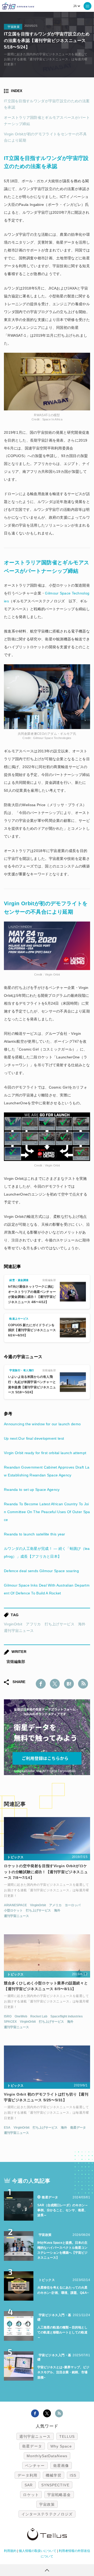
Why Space (61, 2446)
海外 (82, 1624)
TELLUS (67, 2436)
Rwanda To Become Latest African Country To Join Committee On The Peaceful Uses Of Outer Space (47, 1512)
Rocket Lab (39, 2016)
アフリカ (33, 1624)
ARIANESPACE (15, 1905)
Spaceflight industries (67, 2016)
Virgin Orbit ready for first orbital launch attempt (45, 1453)
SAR (29, 2485)
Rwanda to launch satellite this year (35, 1534)
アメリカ (55, 1905)
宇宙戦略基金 (59, 2495)
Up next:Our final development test (34, 1438)
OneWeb (21, 2016)
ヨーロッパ (73, 1905)
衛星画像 (61, 2466)
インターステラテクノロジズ (47, 2514)
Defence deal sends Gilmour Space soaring (41, 1571)
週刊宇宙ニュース (19, 1631)
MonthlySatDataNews (47, 2456)
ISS (73, 2475)
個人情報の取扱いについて (38, 2551)
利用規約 (10, 2551)
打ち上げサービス (60, 1624)
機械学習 (54, 2475)
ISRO (8, 2016)
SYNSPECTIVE (55, 2485)
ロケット (31, 2495)
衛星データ (78, 2128)
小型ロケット (13, 1910)
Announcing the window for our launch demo (42, 1424)
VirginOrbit (13, 1624)
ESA (7, 2128)
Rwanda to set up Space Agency (32, 1490)
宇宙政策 (47, 2504)
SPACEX (10, 2022)
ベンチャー (35, 2466)
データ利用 (27, 2475)
